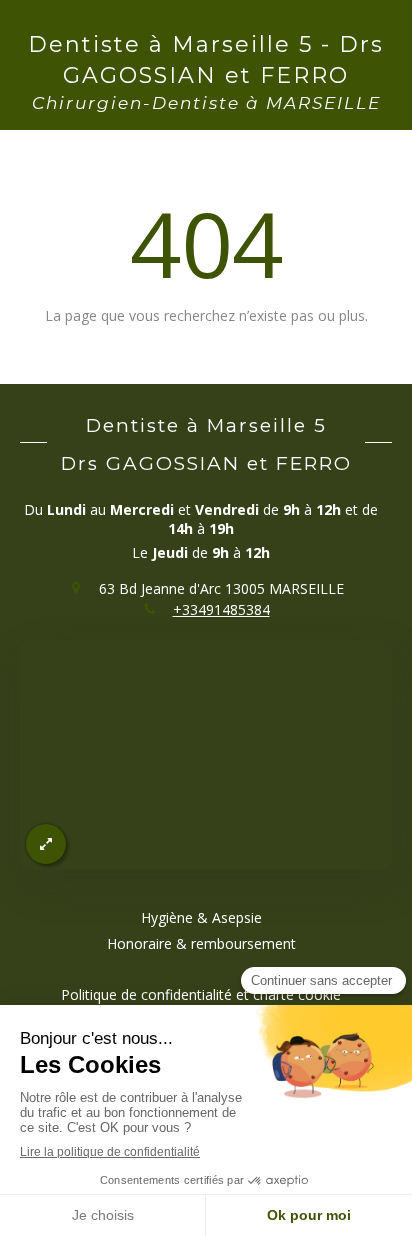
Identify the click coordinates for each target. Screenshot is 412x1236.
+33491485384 (221, 609)
